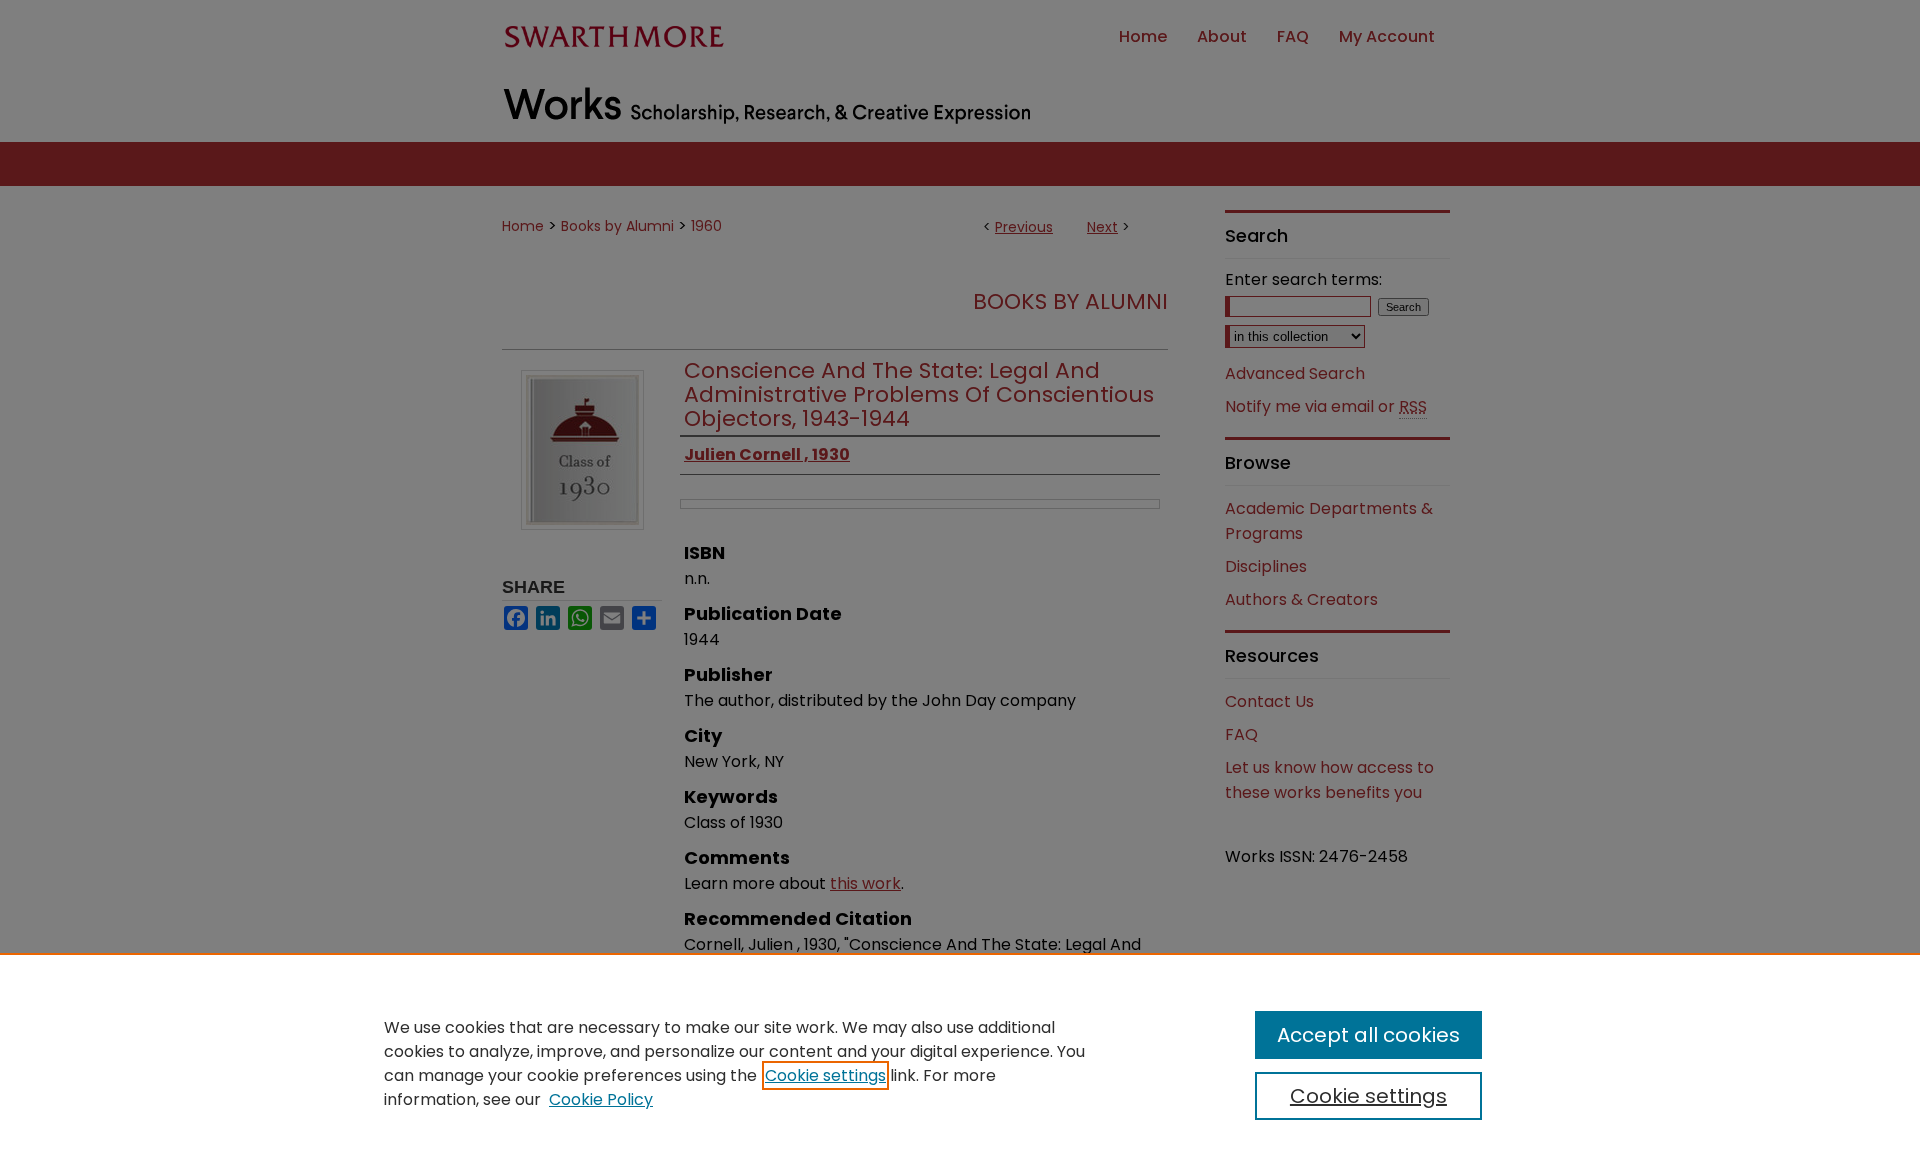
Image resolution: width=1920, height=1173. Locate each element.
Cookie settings (825, 1075)
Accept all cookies (1368, 1035)
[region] (960, 1063)
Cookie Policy (601, 1099)
